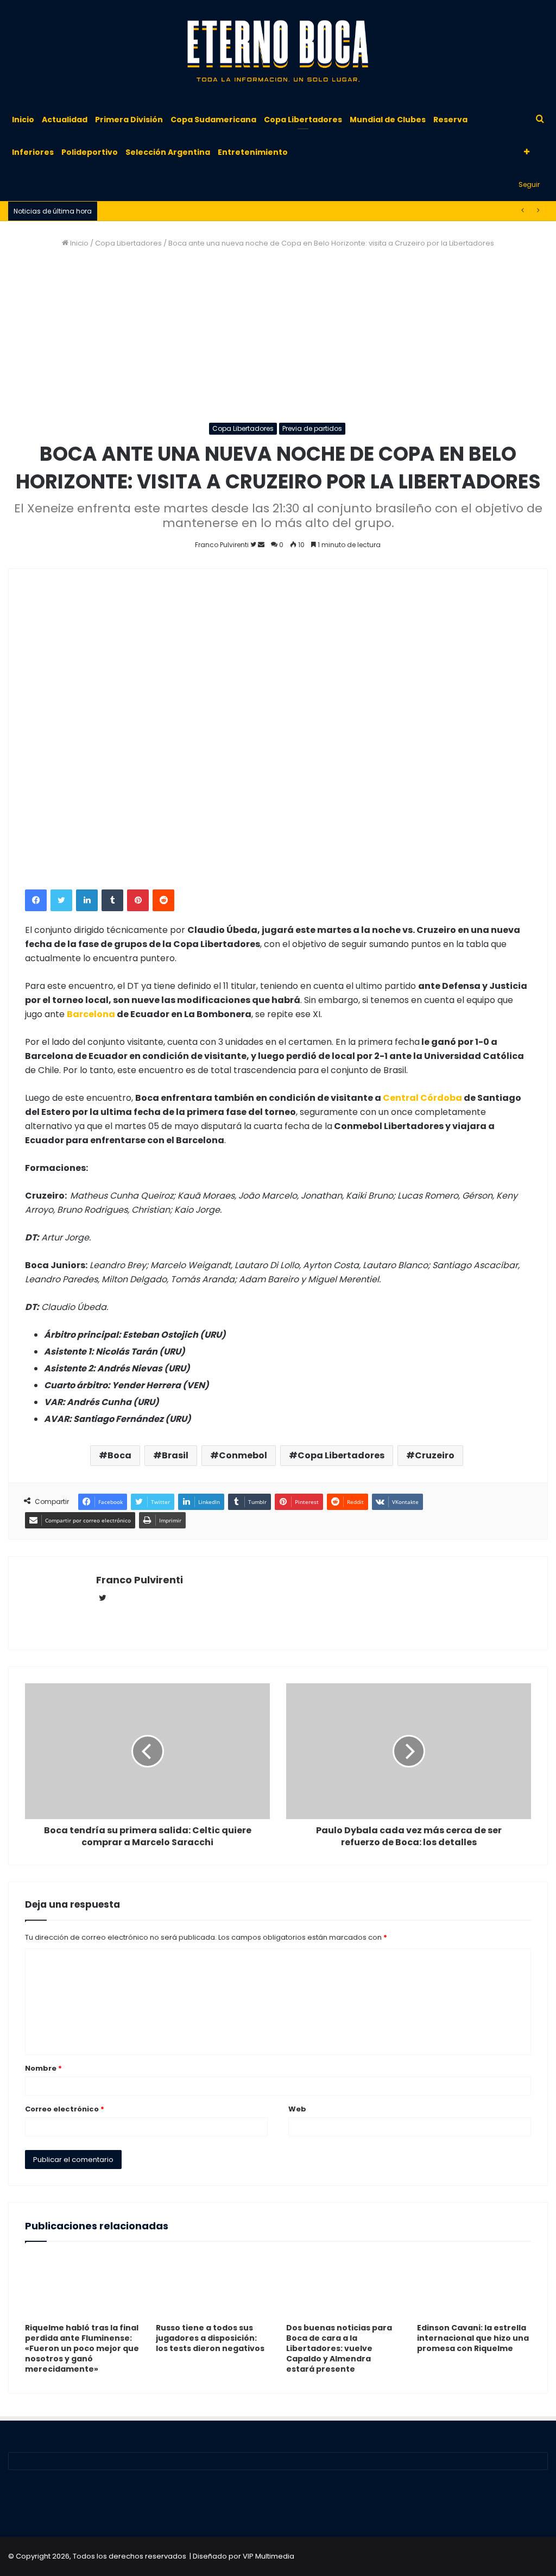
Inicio (23, 120)
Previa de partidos (312, 428)
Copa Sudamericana (213, 120)
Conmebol (243, 1455)
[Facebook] (36, 900)
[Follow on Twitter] (254, 545)
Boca (119, 1455)
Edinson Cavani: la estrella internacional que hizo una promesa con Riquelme (473, 2338)
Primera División (129, 120)
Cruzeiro (435, 1455)
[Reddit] (163, 900)
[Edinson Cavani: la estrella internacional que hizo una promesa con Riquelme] (474, 2285)
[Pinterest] (138, 900)
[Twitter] (61, 900)
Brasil (175, 1455)
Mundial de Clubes (388, 120)
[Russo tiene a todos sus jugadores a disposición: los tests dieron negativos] (213, 2285)
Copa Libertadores (303, 120)
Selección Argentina (168, 152)
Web (297, 2109)
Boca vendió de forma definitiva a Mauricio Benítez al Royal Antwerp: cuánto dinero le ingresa (268, 211)
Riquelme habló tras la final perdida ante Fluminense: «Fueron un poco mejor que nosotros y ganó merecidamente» (82, 2348)
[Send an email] (261, 545)
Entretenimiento (253, 152)
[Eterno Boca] (278, 52)
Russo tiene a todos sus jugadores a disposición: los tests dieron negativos (210, 2338)
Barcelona (91, 1014)
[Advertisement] (278, 336)
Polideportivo (90, 152)
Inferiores (33, 152)
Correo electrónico (65, 2109)
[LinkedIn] (87, 900)
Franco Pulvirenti (140, 1580)
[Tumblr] (112, 900)
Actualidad (65, 120)
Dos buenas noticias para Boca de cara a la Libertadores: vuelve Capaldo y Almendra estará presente (339, 2348)
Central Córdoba (422, 1098)
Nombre (43, 2068)
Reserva (450, 120)
